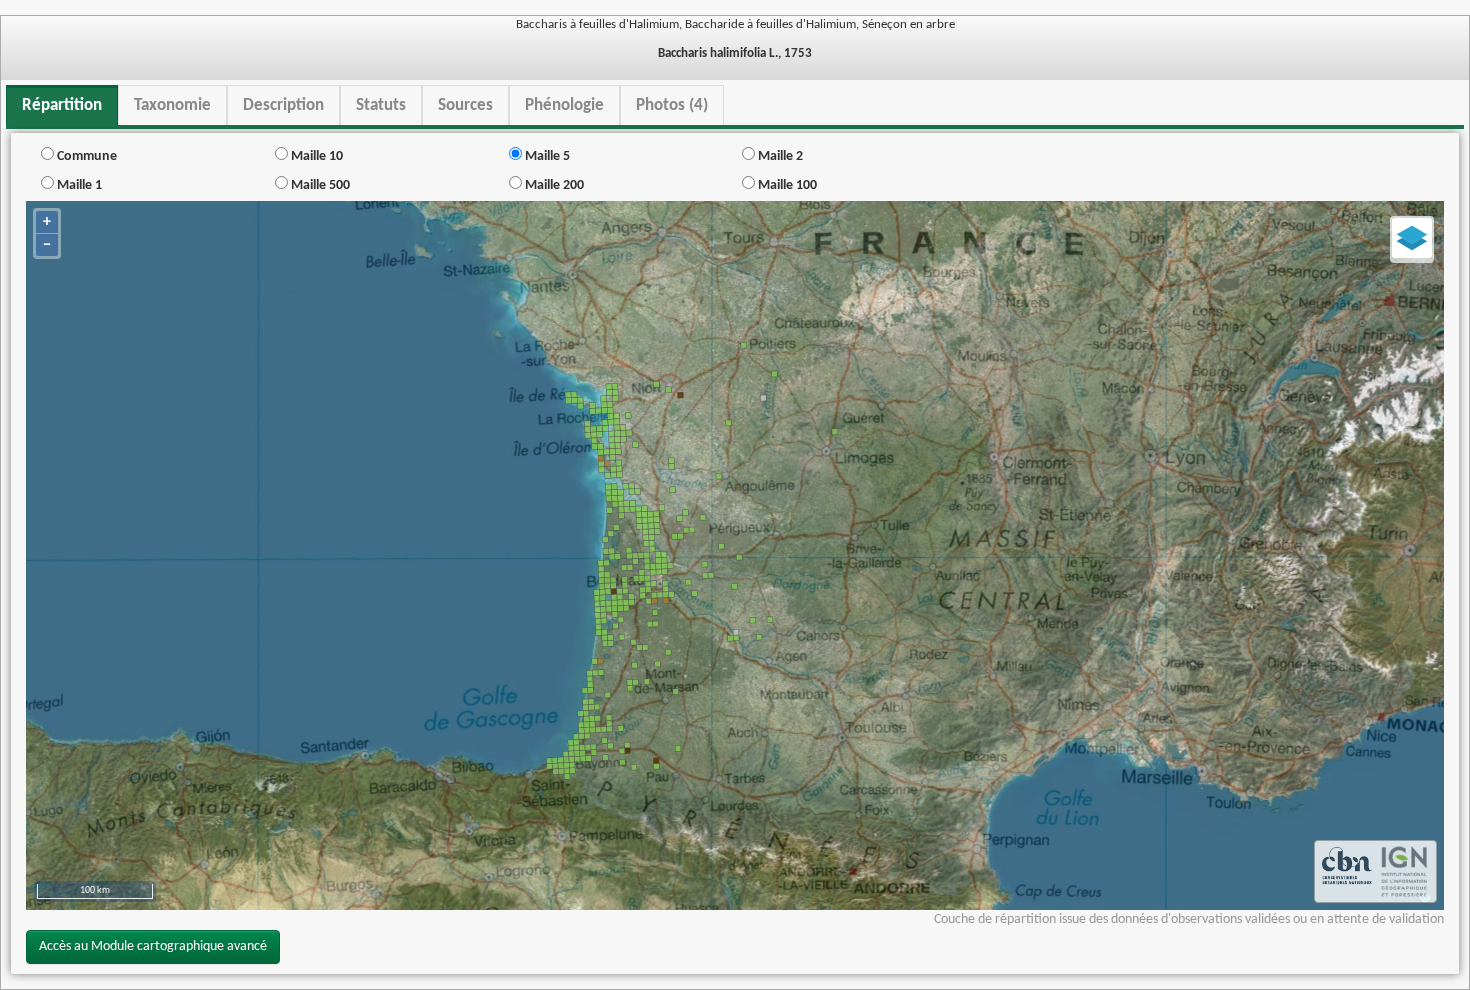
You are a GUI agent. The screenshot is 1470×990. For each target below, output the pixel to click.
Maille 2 (779, 156)
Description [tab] (283, 105)
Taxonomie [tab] (172, 105)
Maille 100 (786, 185)
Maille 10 (315, 156)
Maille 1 (78, 185)
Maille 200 (553, 185)
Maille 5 (546, 156)
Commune (85, 156)
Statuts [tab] (381, 105)
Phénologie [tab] (564, 105)
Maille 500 (319, 185)
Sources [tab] (465, 105)
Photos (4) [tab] (672, 105)
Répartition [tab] (62, 105)
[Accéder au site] (1347, 871)
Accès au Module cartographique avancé (153, 946)
